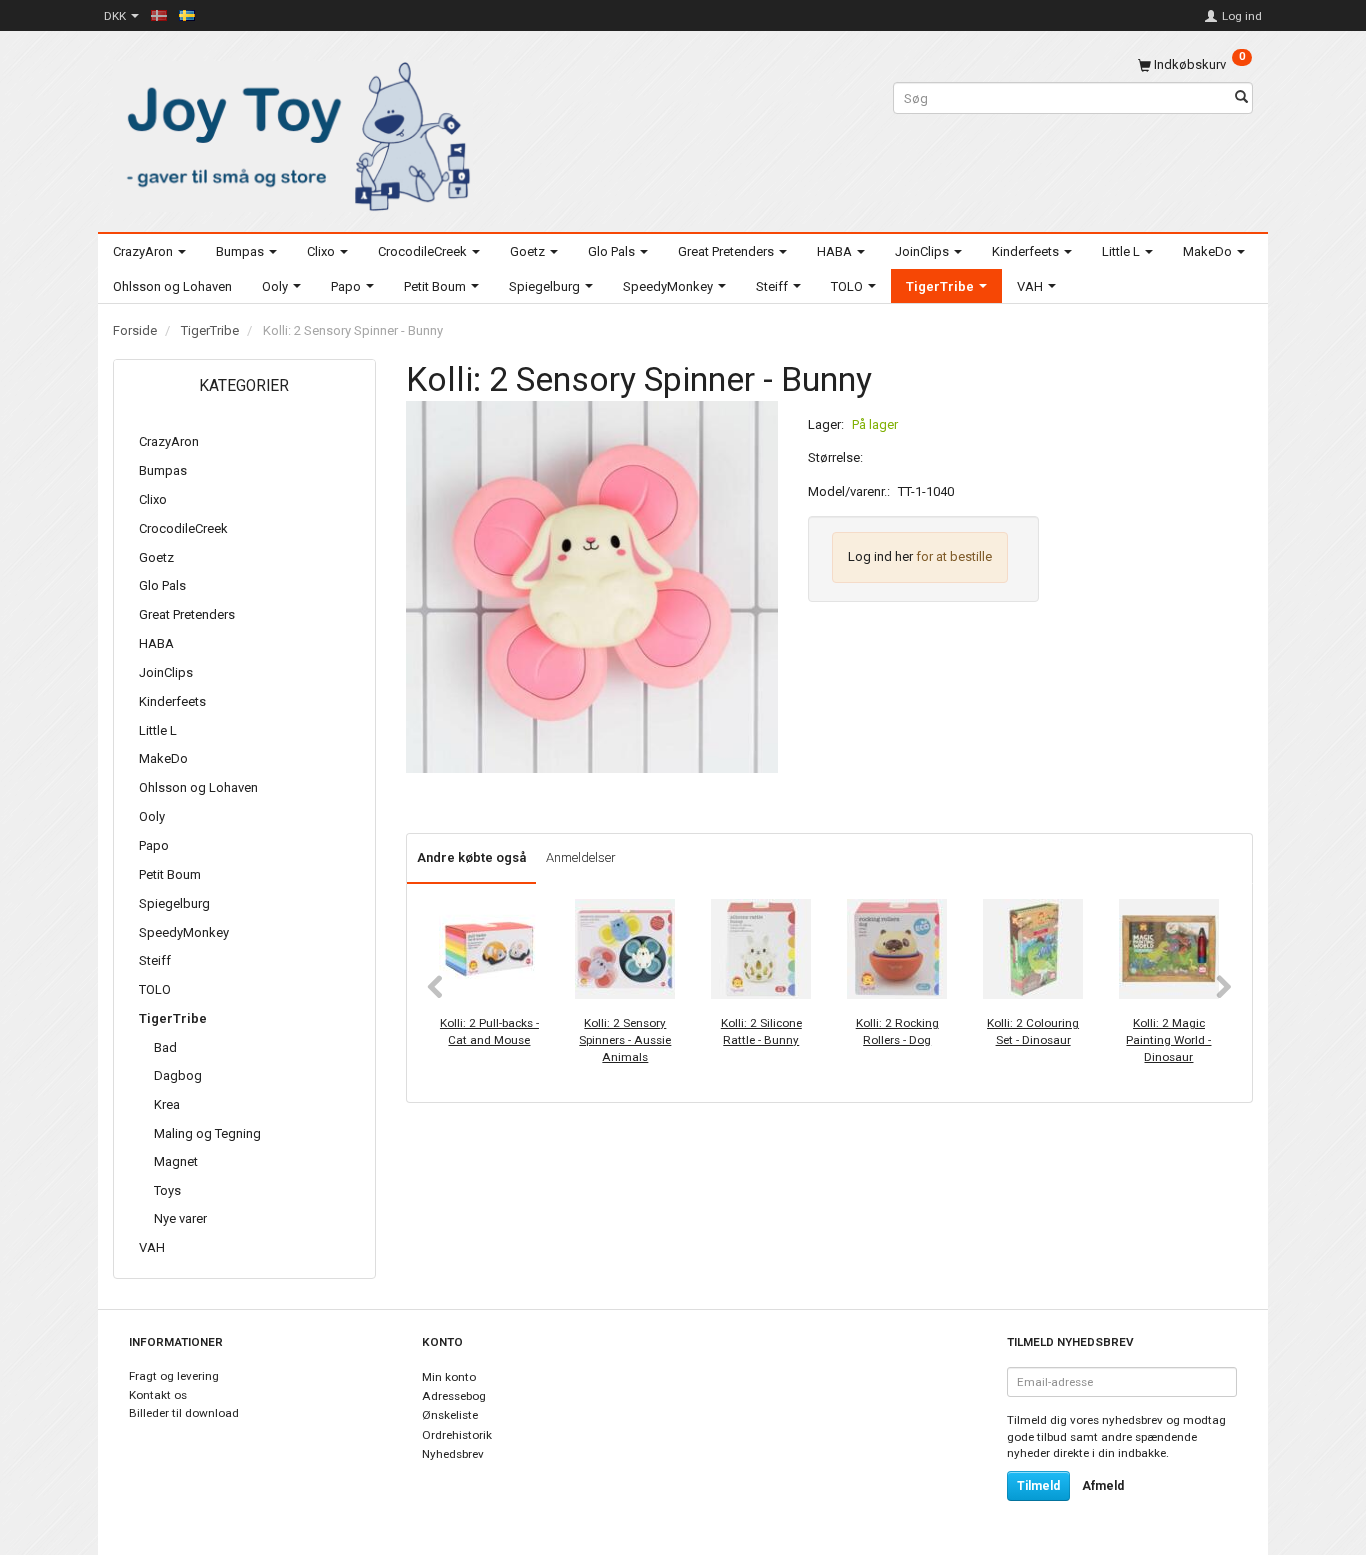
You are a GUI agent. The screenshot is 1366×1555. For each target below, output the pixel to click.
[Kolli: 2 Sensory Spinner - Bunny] (592, 587)
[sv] (187, 15)
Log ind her (880, 556)
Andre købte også (471, 857)
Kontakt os (158, 1395)
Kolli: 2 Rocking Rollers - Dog (897, 1031)
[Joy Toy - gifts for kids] (293, 132)
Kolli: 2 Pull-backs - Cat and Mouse (489, 1031)
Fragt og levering (174, 1376)
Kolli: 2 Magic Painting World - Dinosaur (1168, 1039)
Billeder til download (184, 1413)
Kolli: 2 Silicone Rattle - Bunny (761, 1031)
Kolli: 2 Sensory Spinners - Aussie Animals (625, 1039)
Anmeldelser (581, 857)
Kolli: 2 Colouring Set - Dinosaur (1033, 1031)
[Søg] (1241, 98)
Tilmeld (1038, 1486)
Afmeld (1103, 1486)
